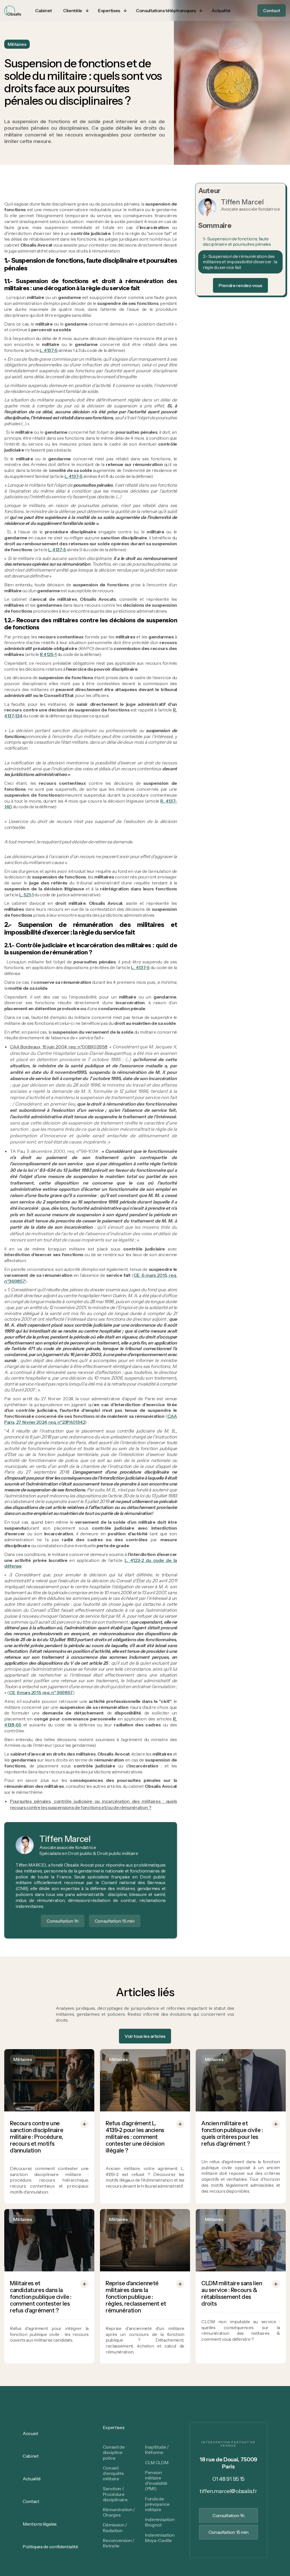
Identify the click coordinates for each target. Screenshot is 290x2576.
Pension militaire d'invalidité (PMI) (156, 2481)
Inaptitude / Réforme (157, 2450)
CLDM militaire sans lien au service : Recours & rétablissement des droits (232, 2293)
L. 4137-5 (49, 350)
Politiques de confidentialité (50, 2547)
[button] (75, 11)
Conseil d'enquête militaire (113, 2473)
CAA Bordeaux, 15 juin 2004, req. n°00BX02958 (58, 1047)
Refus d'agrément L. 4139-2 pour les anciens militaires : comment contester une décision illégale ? (135, 2137)
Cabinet (31, 2456)
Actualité (32, 2479)
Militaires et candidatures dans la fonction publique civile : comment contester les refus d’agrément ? (41, 2297)
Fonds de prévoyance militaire (157, 2504)
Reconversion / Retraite (119, 2543)
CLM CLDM (157, 2462)
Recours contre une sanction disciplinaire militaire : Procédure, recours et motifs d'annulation (37, 2137)
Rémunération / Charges (119, 2512)
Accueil (30, 2433)
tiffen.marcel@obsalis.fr (228, 2491)
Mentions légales (40, 2524)
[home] (13, 11)
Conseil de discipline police (114, 2452)
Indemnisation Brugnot (160, 2522)
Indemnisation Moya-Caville (160, 2538)
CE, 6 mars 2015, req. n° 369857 (41, 1692)
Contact (31, 2501)
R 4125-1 (48, 654)
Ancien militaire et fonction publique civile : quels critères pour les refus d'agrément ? (232, 2134)
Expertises (114, 2427)
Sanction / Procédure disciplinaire (115, 2494)
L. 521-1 (26, 895)
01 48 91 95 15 (228, 2479)
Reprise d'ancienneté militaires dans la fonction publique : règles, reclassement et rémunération (136, 2297)
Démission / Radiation (115, 2527)
